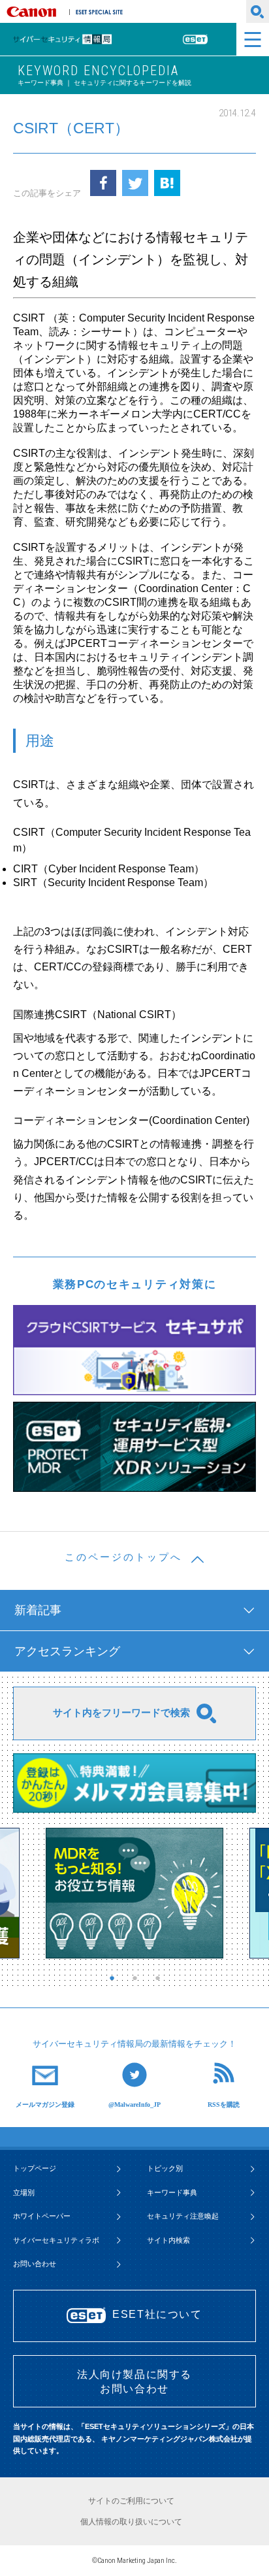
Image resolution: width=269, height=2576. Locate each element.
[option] (134, 1893)
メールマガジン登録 (45, 2104)
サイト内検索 (168, 2240)
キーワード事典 (172, 2192)
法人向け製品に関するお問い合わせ (134, 2382)
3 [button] (161, 1978)
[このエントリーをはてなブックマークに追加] (167, 183)
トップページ (35, 2168)
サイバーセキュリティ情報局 (80, 40)
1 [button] (115, 1978)
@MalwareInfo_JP (134, 2104)
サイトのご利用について (131, 2501)
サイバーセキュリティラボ (56, 2240)
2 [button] (138, 1978)
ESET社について (157, 2314)
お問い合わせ (35, 2264)
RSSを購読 (224, 2104)
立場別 (24, 2192)
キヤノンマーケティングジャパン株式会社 (34, 12)
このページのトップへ (123, 1557)
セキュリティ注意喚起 (183, 2216)
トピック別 (165, 2168)
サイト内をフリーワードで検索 (121, 1712)
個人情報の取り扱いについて (131, 2522)
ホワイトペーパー (42, 2216)
